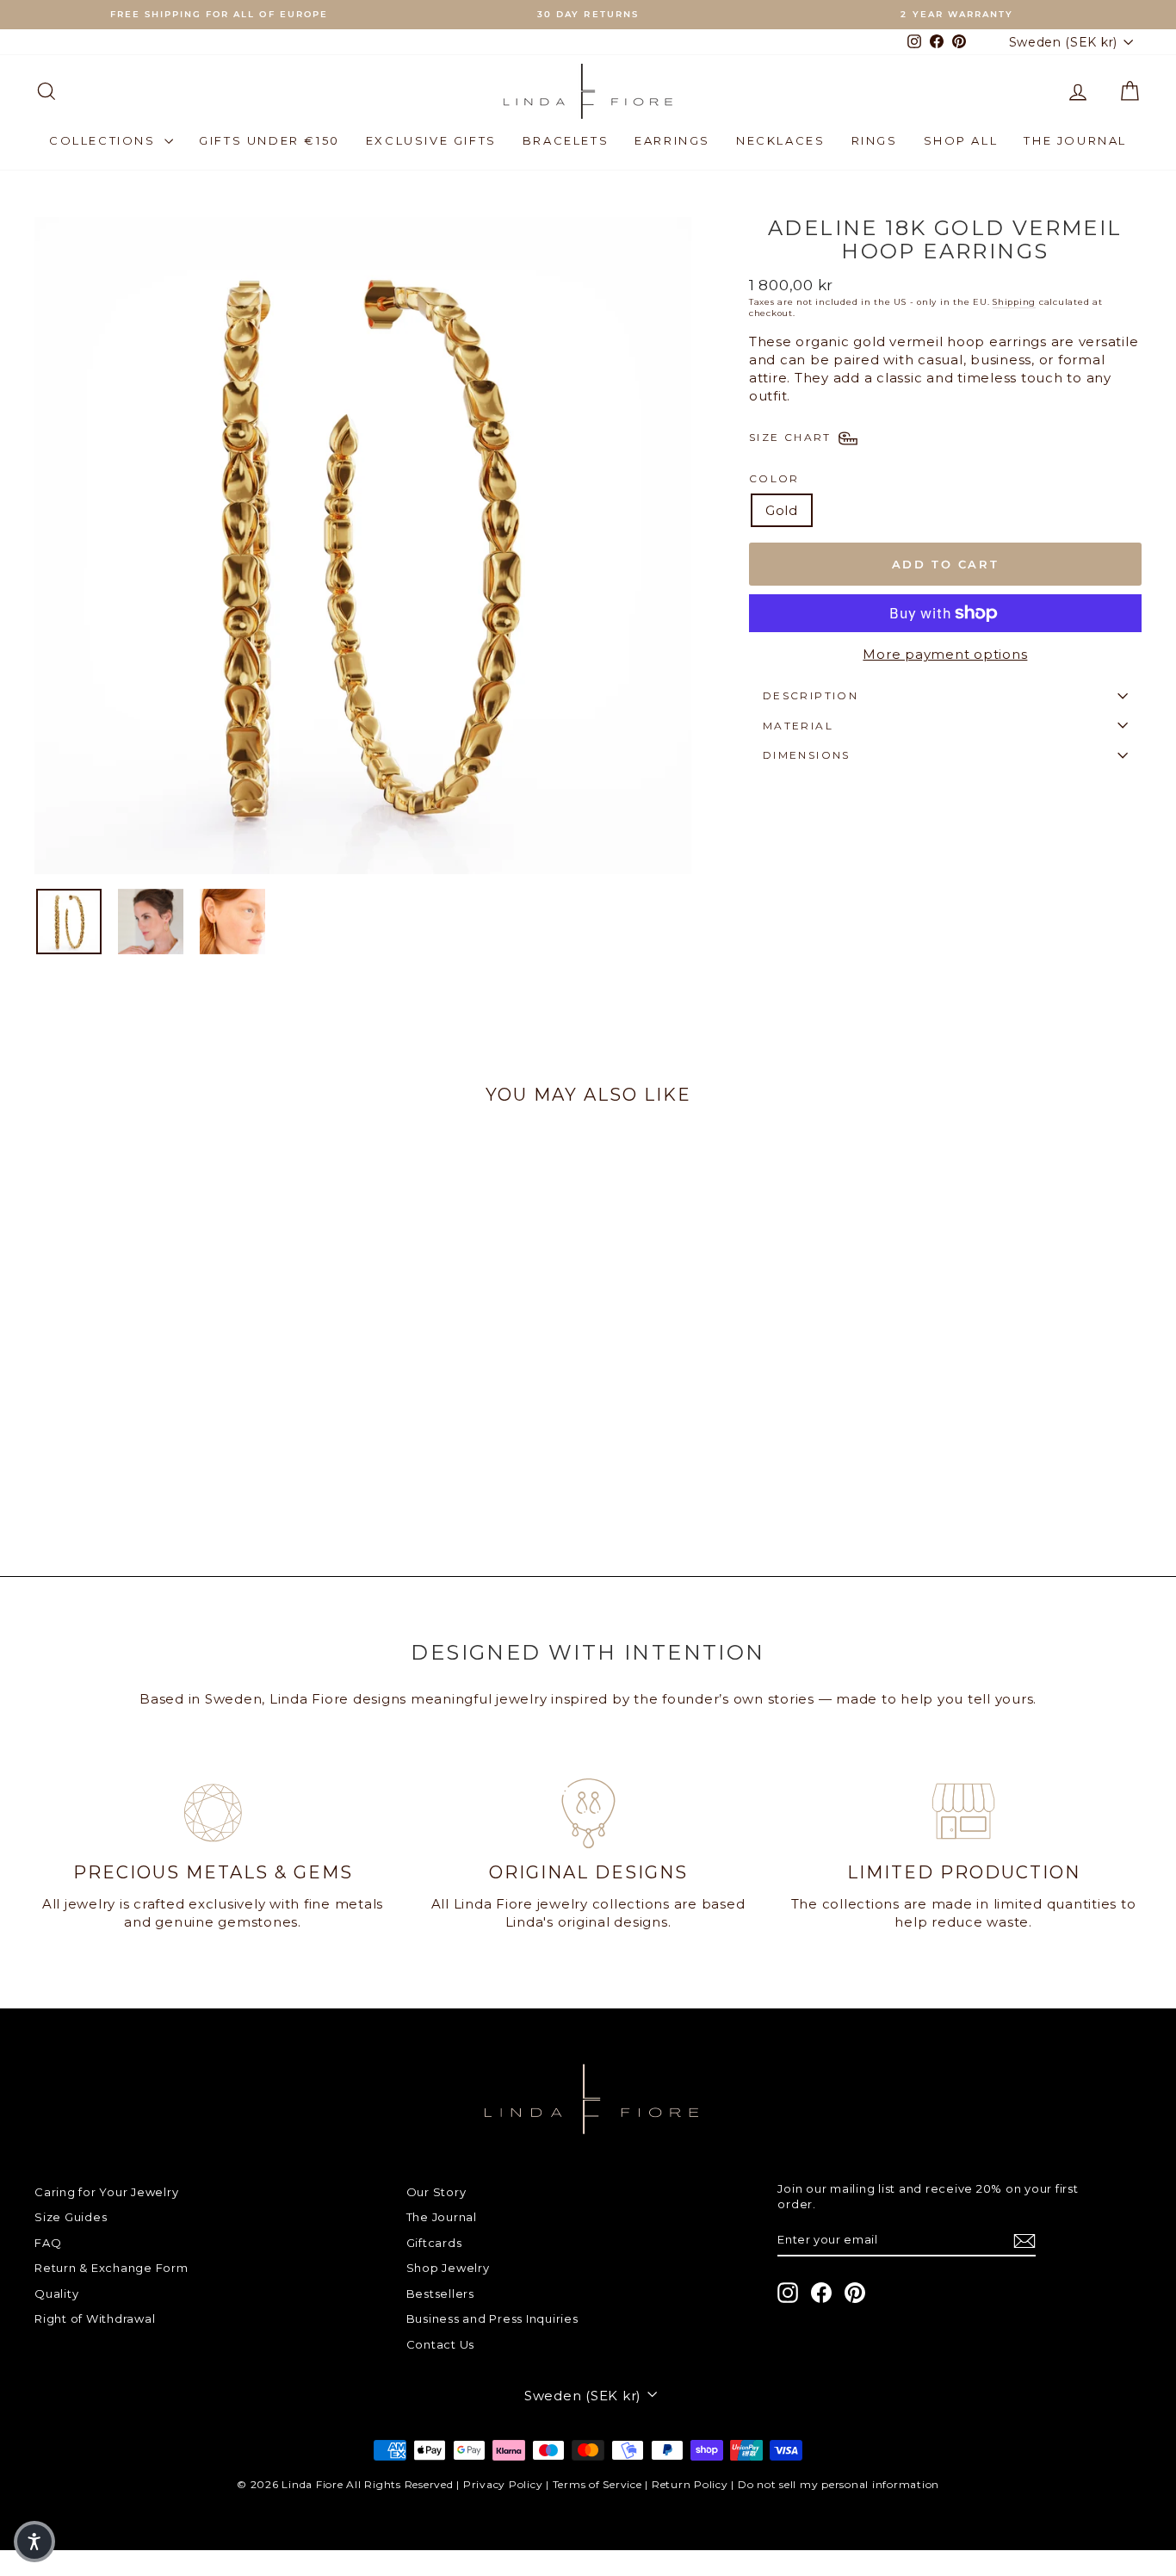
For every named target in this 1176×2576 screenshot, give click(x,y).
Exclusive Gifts (431, 140)
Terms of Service (597, 2484)
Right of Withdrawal (95, 2318)
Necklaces (780, 140)
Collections (105, 140)
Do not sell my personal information (839, 2484)
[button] (34, 2542)
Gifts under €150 (269, 140)
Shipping (1014, 302)
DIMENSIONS (807, 755)
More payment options (945, 654)
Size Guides (71, 2217)
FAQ (48, 2243)
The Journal (1075, 140)
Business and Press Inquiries (492, 2318)
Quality (56, 2294)
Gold (782, 510)
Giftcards (434, 2243)
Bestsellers (440, 2294)
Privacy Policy (503, 2484)
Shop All (961, 140)
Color (774, 478)
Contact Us (441, 2344)
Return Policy (690, 2484)
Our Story (436, 2192)
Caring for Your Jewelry (106, 2192)
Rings (875, 140)
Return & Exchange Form (111, 2268)
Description (811, 695)
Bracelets (566, 140)
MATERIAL (798, 726)
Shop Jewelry (448, 2268)
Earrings (672, 140)
